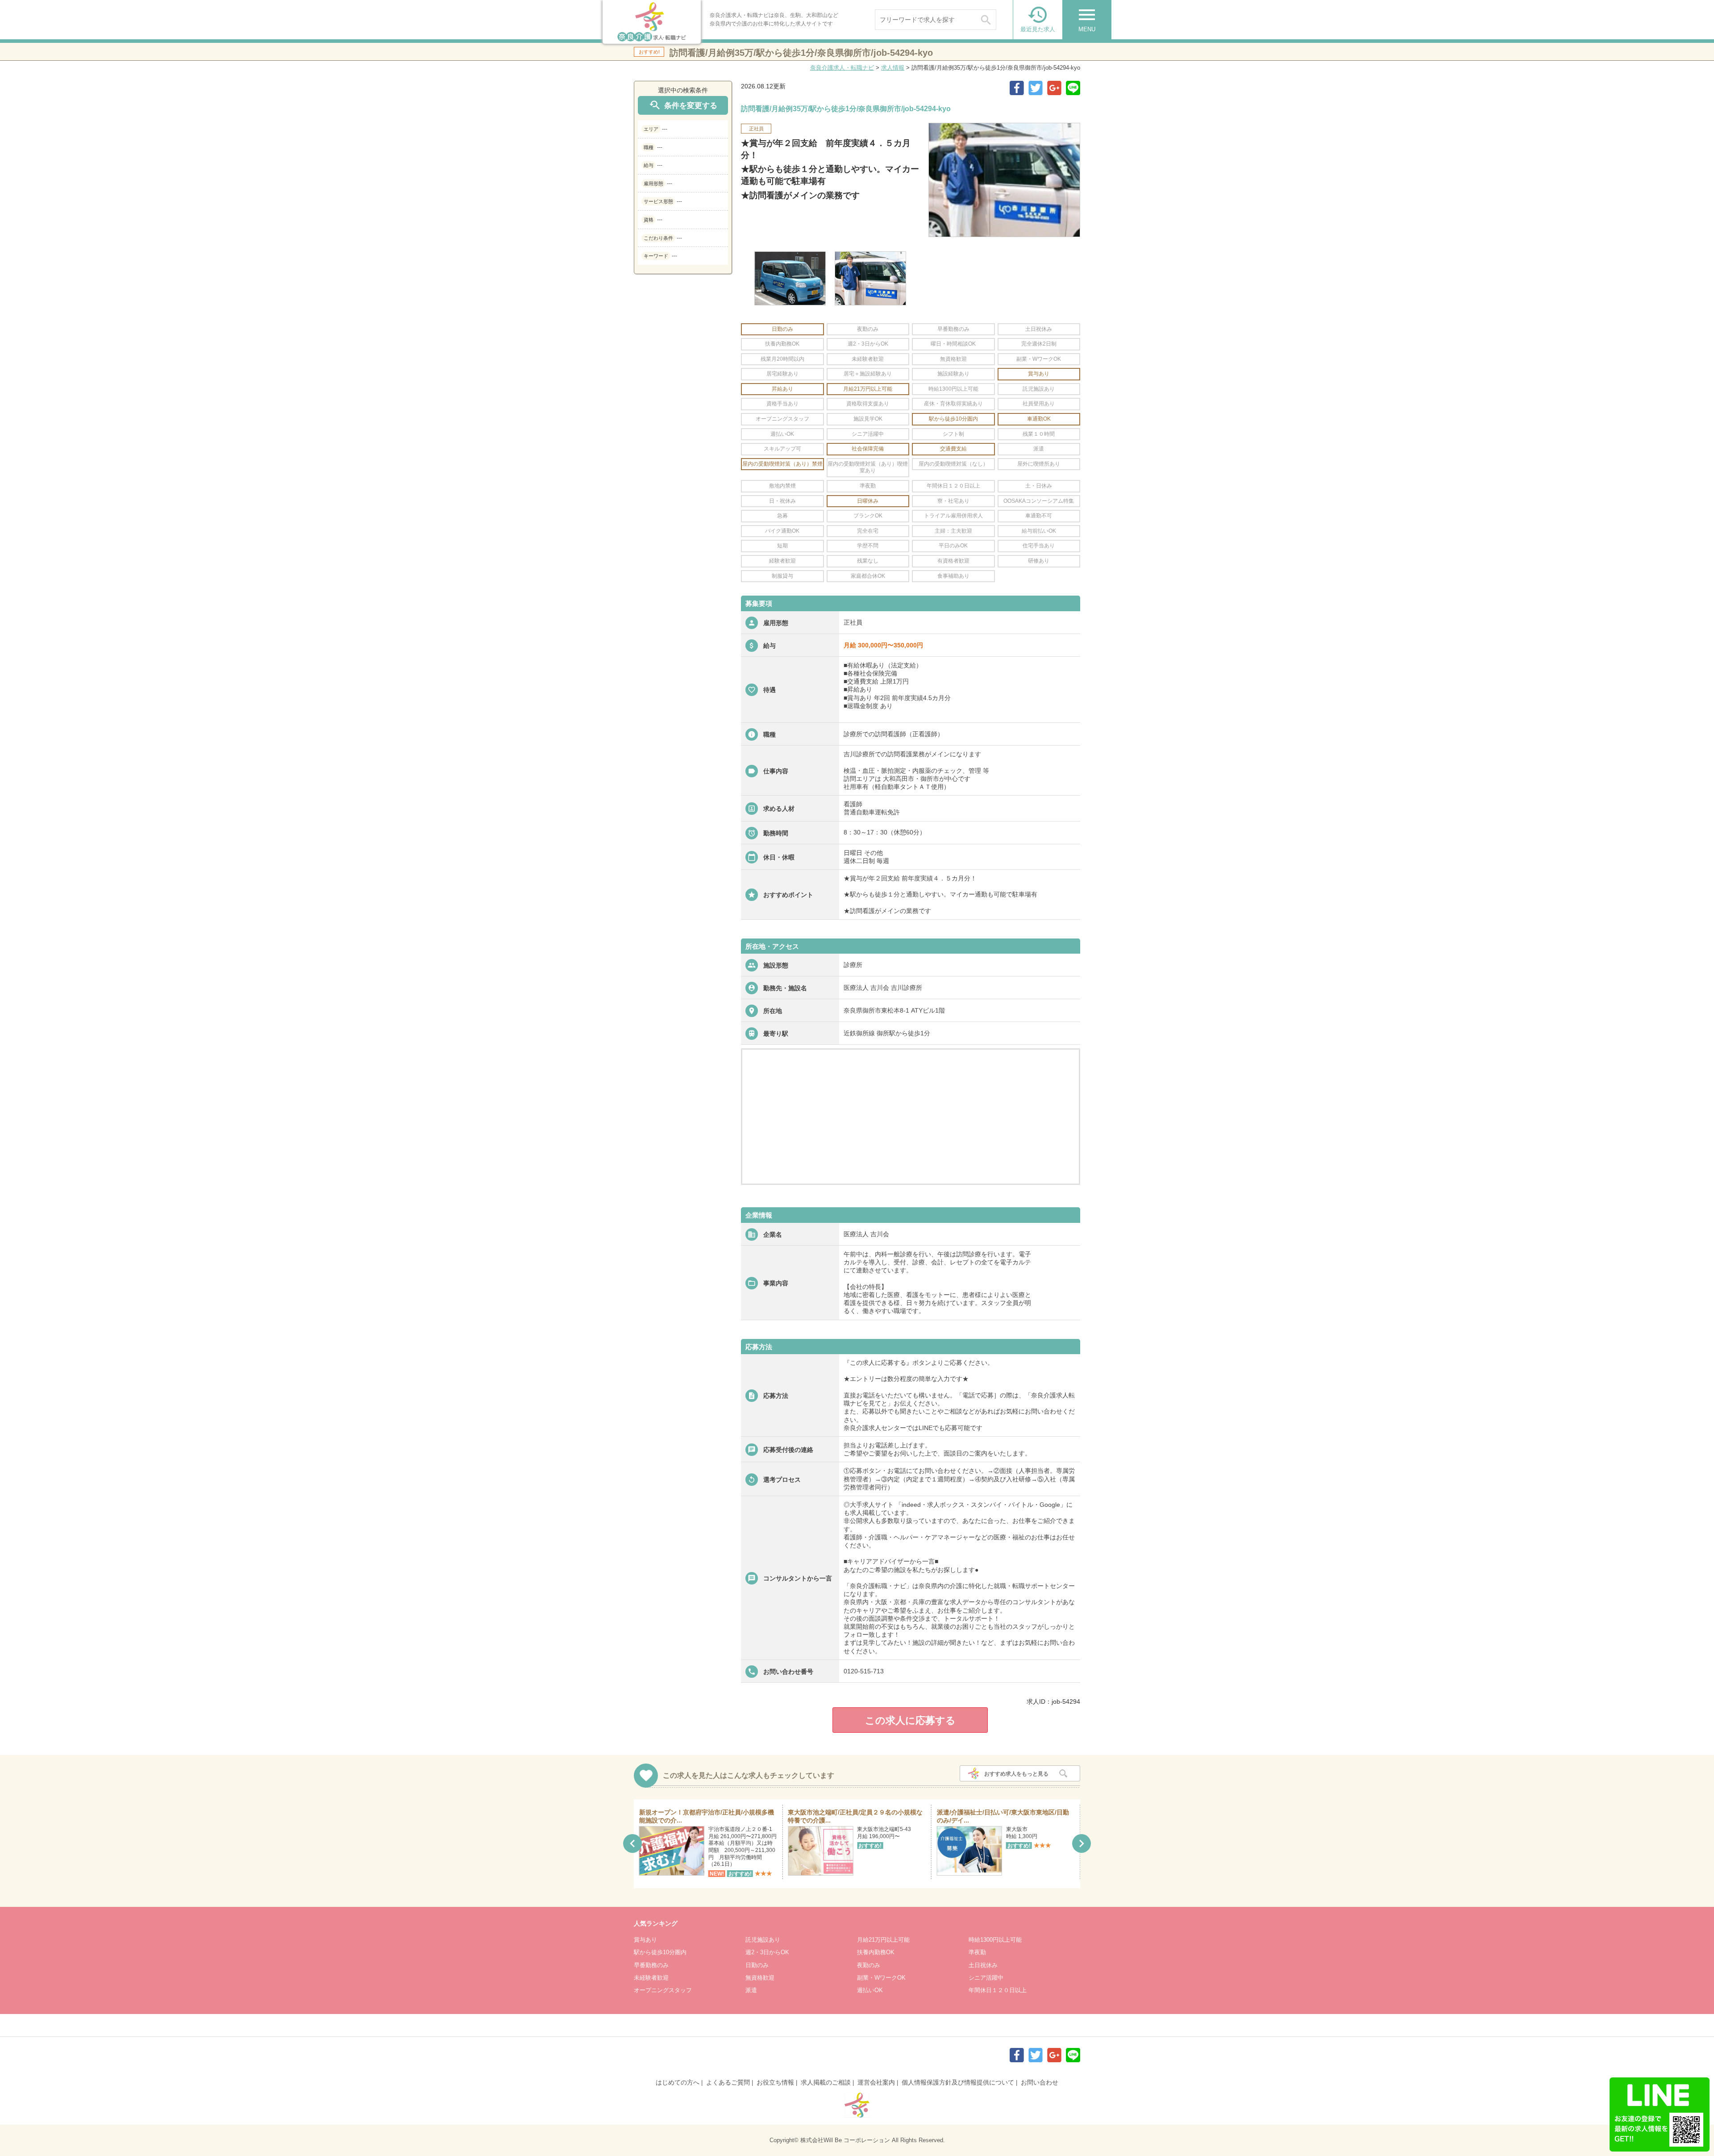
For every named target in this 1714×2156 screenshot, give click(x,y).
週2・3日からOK (767, 1952)
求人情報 (893, 68)
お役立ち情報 (775, 2082)
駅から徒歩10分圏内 (660, 1952)
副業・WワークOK (881, 1978)
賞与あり (645, 1940)
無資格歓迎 (760, 1978)
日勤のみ (757, 1965)
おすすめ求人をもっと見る (1016, 1774)
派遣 (751, 1990)
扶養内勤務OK (876, 1952)
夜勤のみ (869, 1965)
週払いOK (870, 1990)
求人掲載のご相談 (826, 2082)
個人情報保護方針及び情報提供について (958, 2082)
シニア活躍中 (986, 1978)
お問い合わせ (1040, 2082)
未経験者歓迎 (651, 1978)
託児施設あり (763, 1940)
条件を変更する (683, 105)
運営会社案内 (876, 2082)
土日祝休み (983, 1965)
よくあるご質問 (728, 2082)
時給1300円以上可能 (995, 1940)
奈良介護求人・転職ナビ (842, 68)
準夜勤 (977, 1952)
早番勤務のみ (651, 1965)
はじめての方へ (678, 2082)
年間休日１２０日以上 (998, 1990)
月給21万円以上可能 (883, 1940)
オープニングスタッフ (663, 1990)
